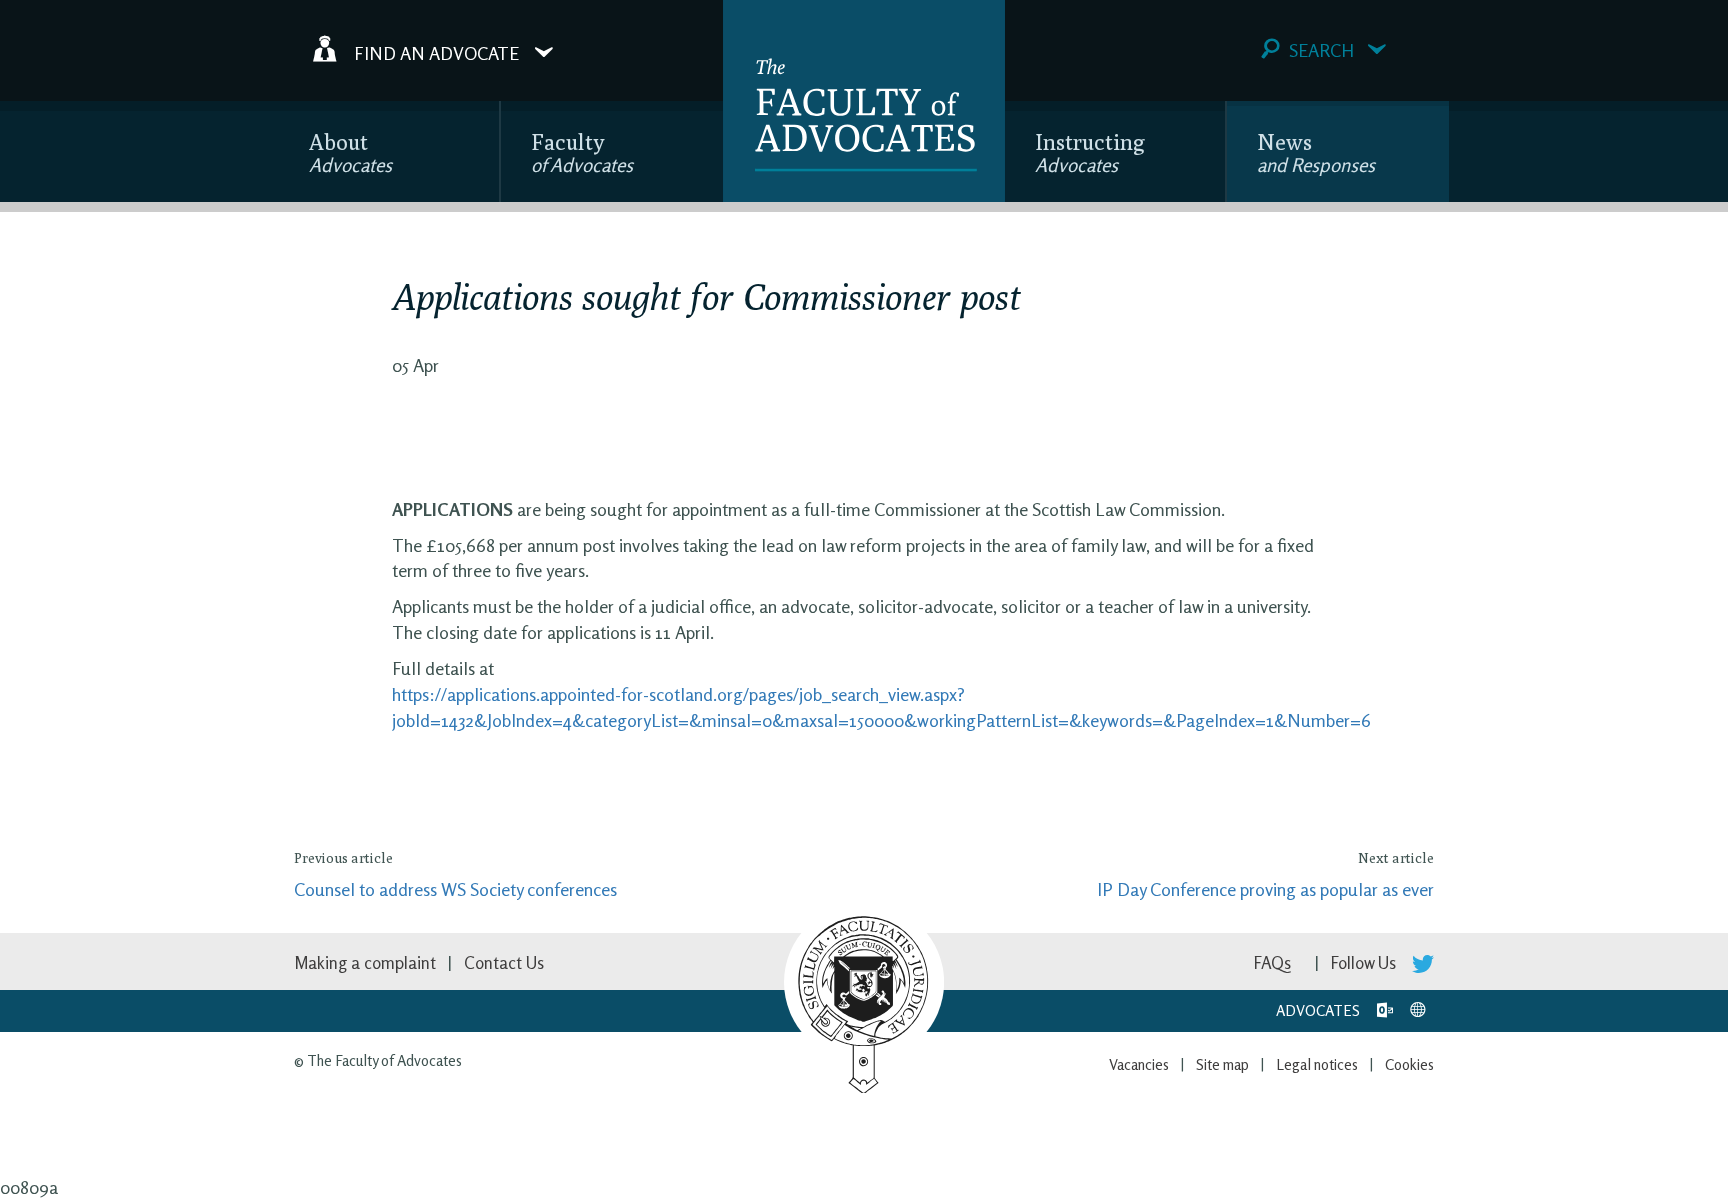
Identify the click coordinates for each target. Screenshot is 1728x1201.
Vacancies (1139, 1064)
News (1316, 152)
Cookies (1409, 1064)
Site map (1222, 1064)
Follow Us (1365, 962)
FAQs (1272, 962)
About (350, 152)
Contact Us (504, 962)
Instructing (1090, 152)
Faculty (582, 152)
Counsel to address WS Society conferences (455, 889)
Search (1321, 50)
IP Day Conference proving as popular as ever (1265, 889)
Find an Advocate (436, 52)
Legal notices (1317, 1064)
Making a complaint (365, 962)
